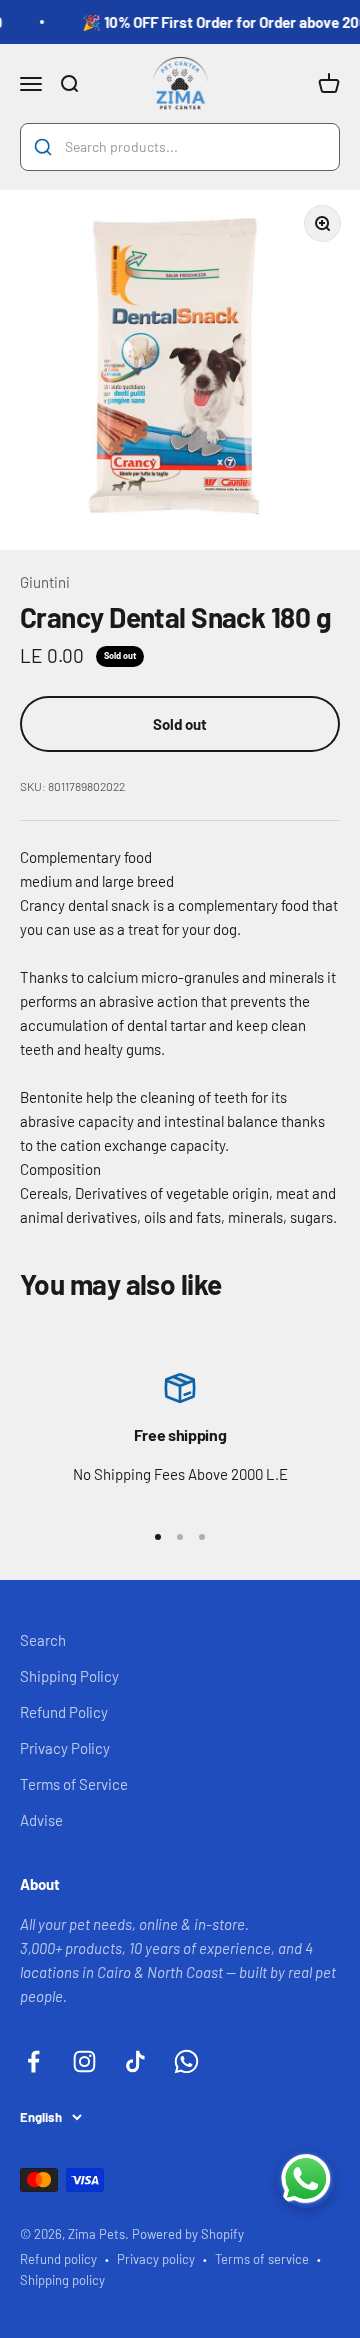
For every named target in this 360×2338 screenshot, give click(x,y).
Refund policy (58, 2259)
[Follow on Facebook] (33, 2061)
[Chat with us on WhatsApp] (306, 2179)
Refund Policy (64, 1712)
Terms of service (262, 2259)
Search (43, 1640)
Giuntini (45, 582)
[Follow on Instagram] (84, 2061)
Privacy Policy (65, 1748)
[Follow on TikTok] (135, 2061)
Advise (41, 1820)
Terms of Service (74, 1784)
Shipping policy (62, 2280)
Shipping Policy (69, 1676)
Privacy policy (156, 2259)
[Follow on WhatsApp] (186, 2061)
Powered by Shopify (188, 2234)
